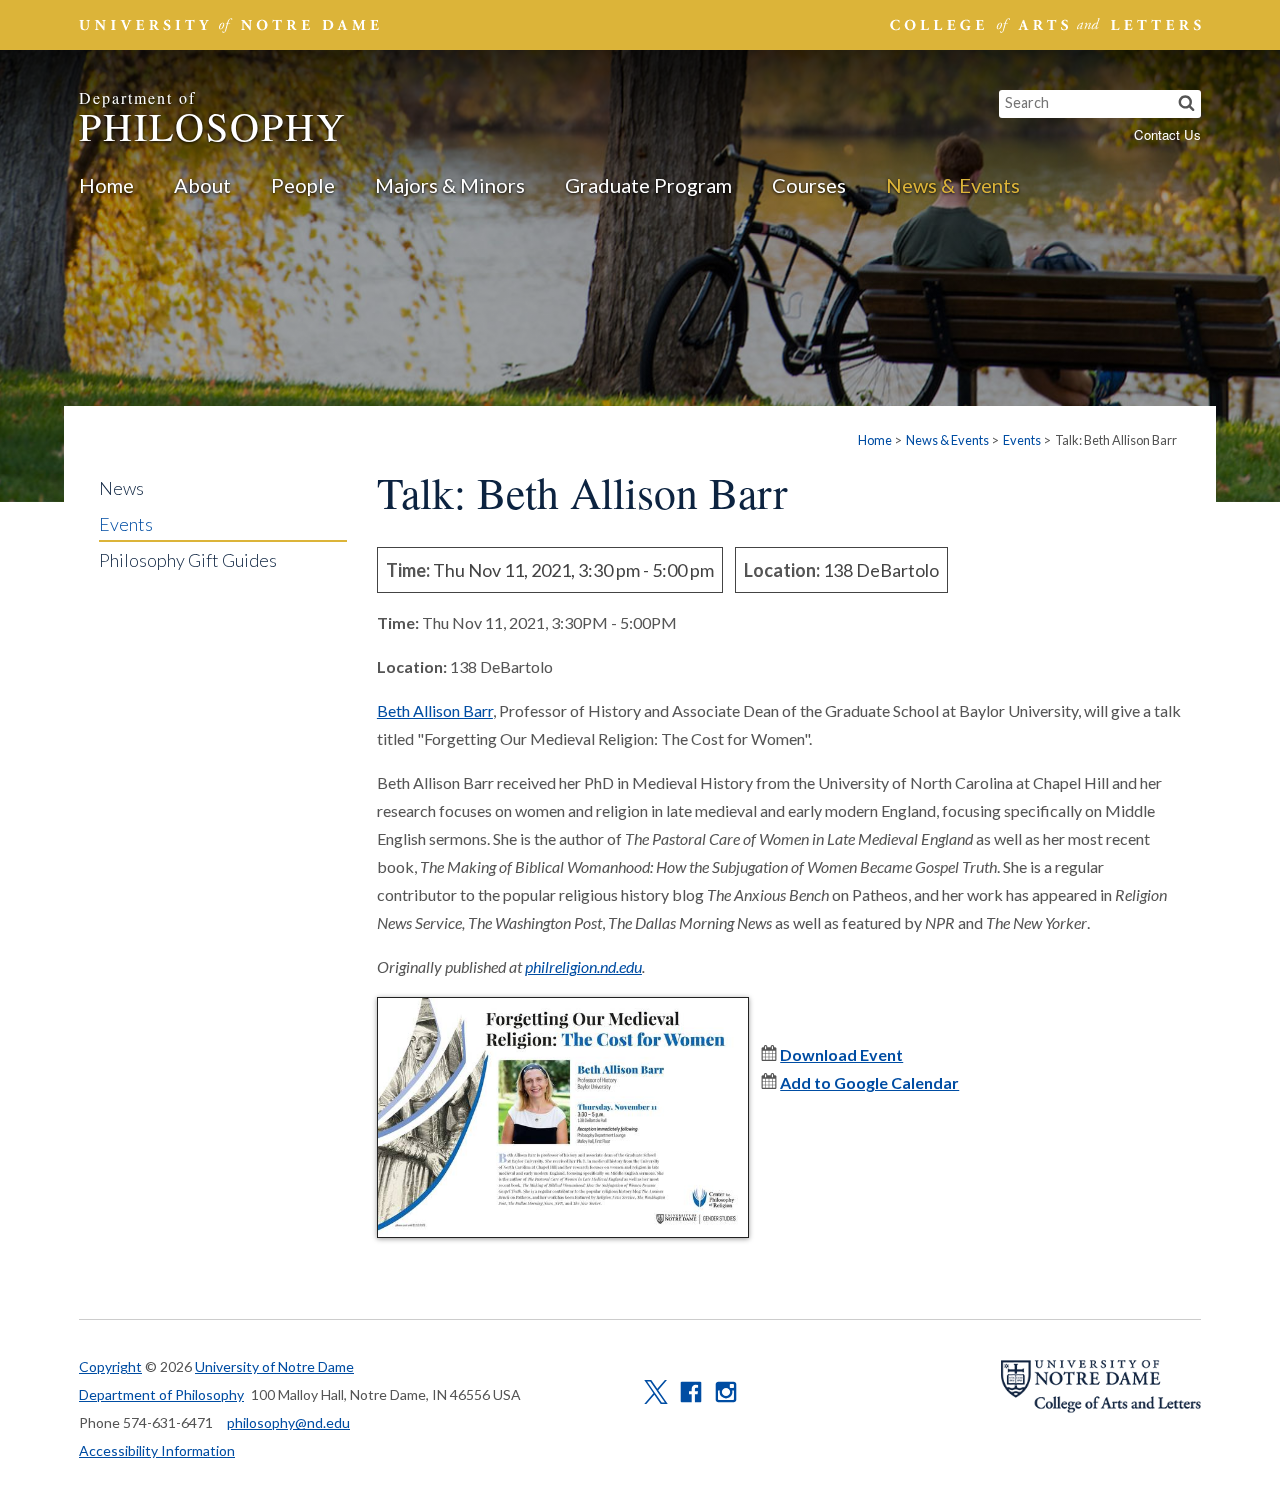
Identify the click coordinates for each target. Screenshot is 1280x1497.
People (303, 185)
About (202, 185)
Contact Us (1167, 134)
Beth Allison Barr (435, 710)
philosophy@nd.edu (288, 1422)
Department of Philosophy (161, 1394)
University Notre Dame (229, 25)
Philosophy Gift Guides (188, 560)
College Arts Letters (1043, 25)
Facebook (691, 1392)
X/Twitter (656, 1392)
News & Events (953, 185)
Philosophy (213, 119)
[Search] (1186, 104)
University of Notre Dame (274, 1366)
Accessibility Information (157, 1450)
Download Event (841, 1054)
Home (106, 185)
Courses (809, 185)
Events (1022, 440)
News (121, 488)
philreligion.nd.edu (583, 966)
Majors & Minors (450, 185)
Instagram (726, 1392)
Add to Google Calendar (869, 1082)
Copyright (110, 1366)
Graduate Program (648, 185)
